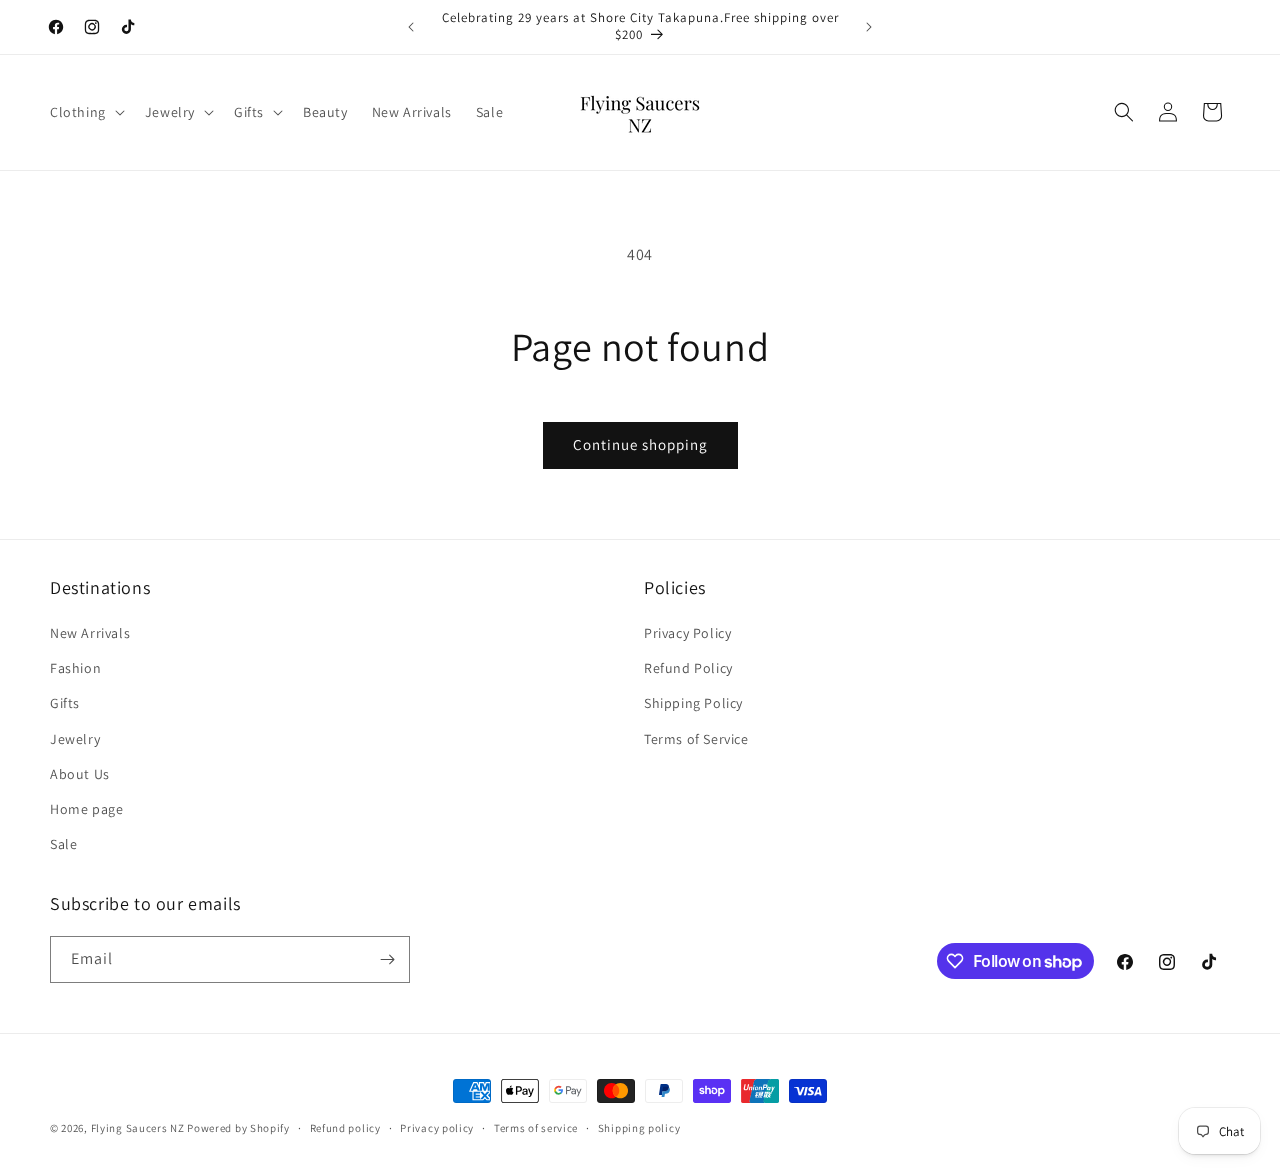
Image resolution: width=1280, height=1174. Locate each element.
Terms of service (536, 1128)
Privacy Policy (687, 633)
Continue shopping (640, 444)
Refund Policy (688, 668)
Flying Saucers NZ (138, 1128)
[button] (85, 112)
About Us (80, 774)
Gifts (65, 703)
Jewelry (75, 739)
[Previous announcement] (411, 27)
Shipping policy (639, 1128)
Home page (86, 809)
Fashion (75, 668)
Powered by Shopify (238, 1128)
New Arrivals (90, 633)
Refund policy (345, 1128)
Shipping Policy (693, 703)
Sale (63, 844)
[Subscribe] (387, 959)
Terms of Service (696, 739)
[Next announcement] (869, 27)
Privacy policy (437, 1128)
